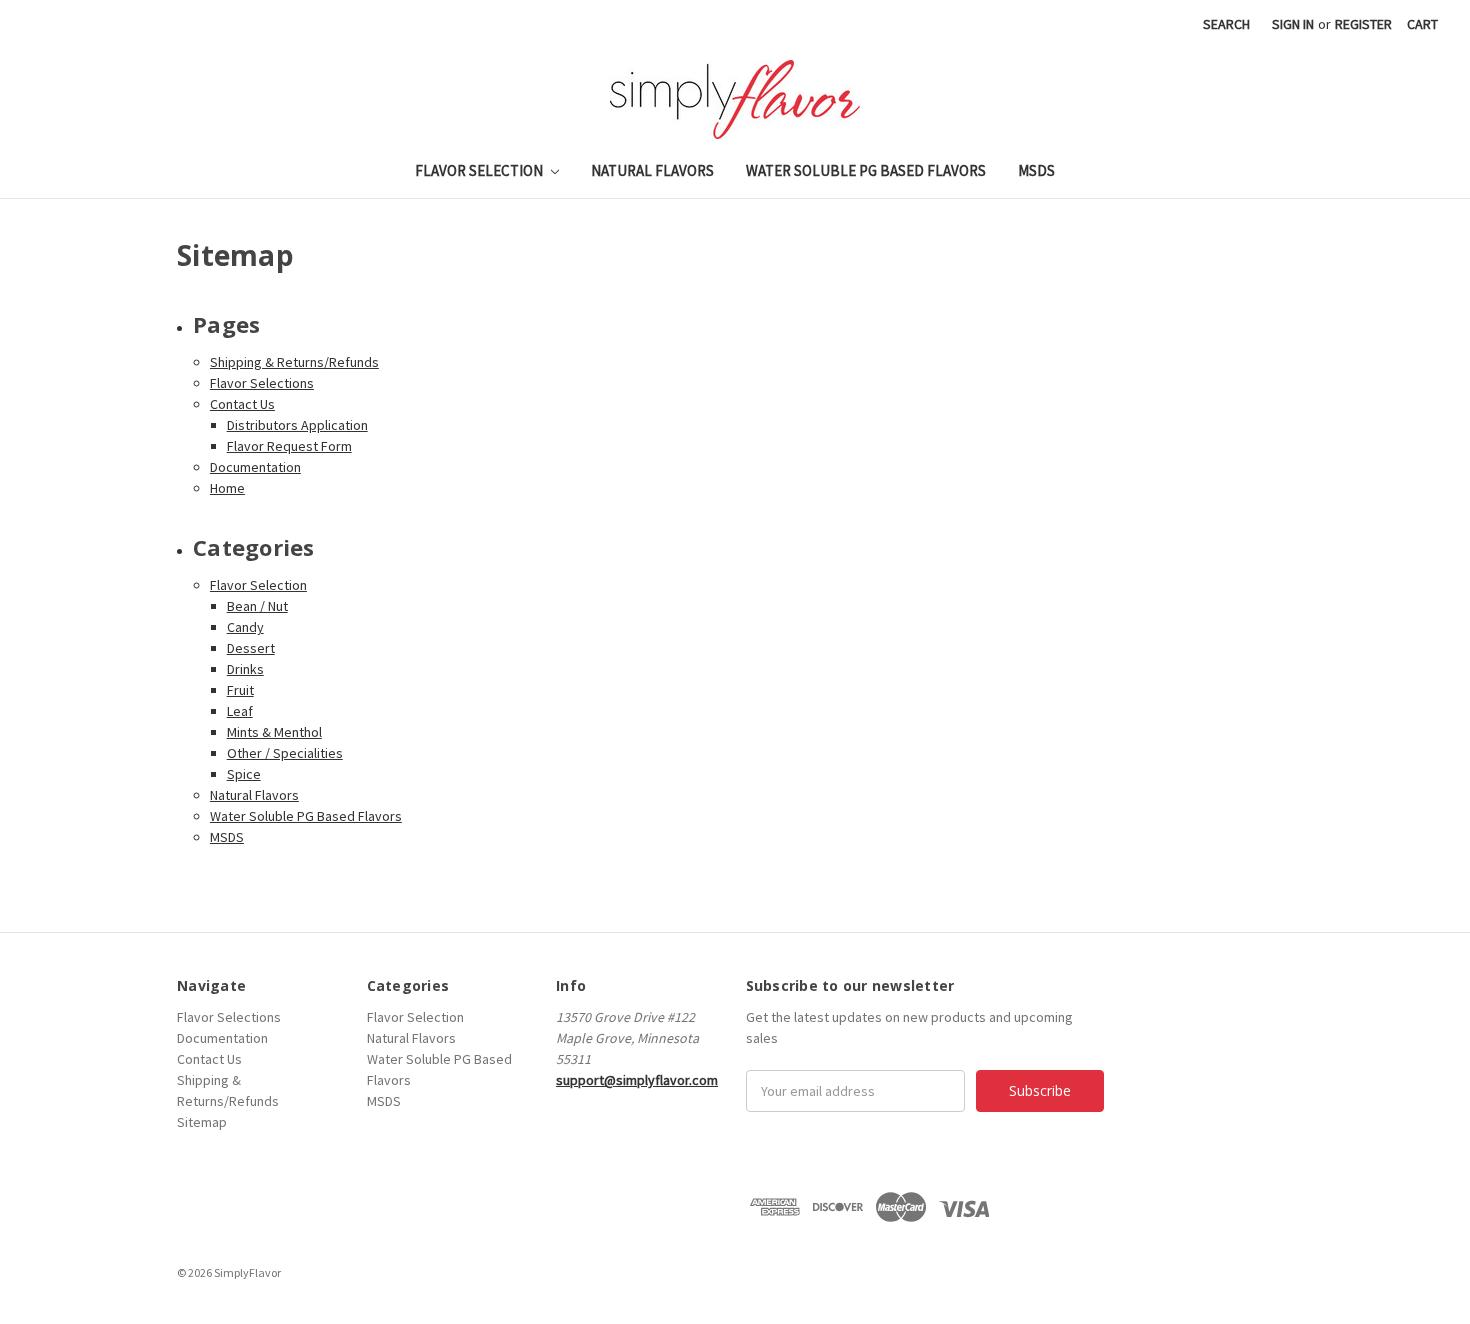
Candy (245, 627)
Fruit (240, 690)
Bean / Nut (257, 606)
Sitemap (202, 1122)
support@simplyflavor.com (637, 1080)
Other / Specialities (285, 753)
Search (1226, 24)
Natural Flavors (652, 170)
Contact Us (242, 404)
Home (227, 488)
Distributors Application (297, 425)
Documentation (255, 467)
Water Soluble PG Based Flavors (866, 170)
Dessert (251, 648)
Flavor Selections (262, 383)
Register (1363, 24)
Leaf (240, 711)
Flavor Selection (480, 170)
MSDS (1036, 170)
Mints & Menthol (274, 732)
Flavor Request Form (289, 446)
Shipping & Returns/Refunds (294, 362)
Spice (244, 774)
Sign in (1293, 24)
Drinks (245, 669)
